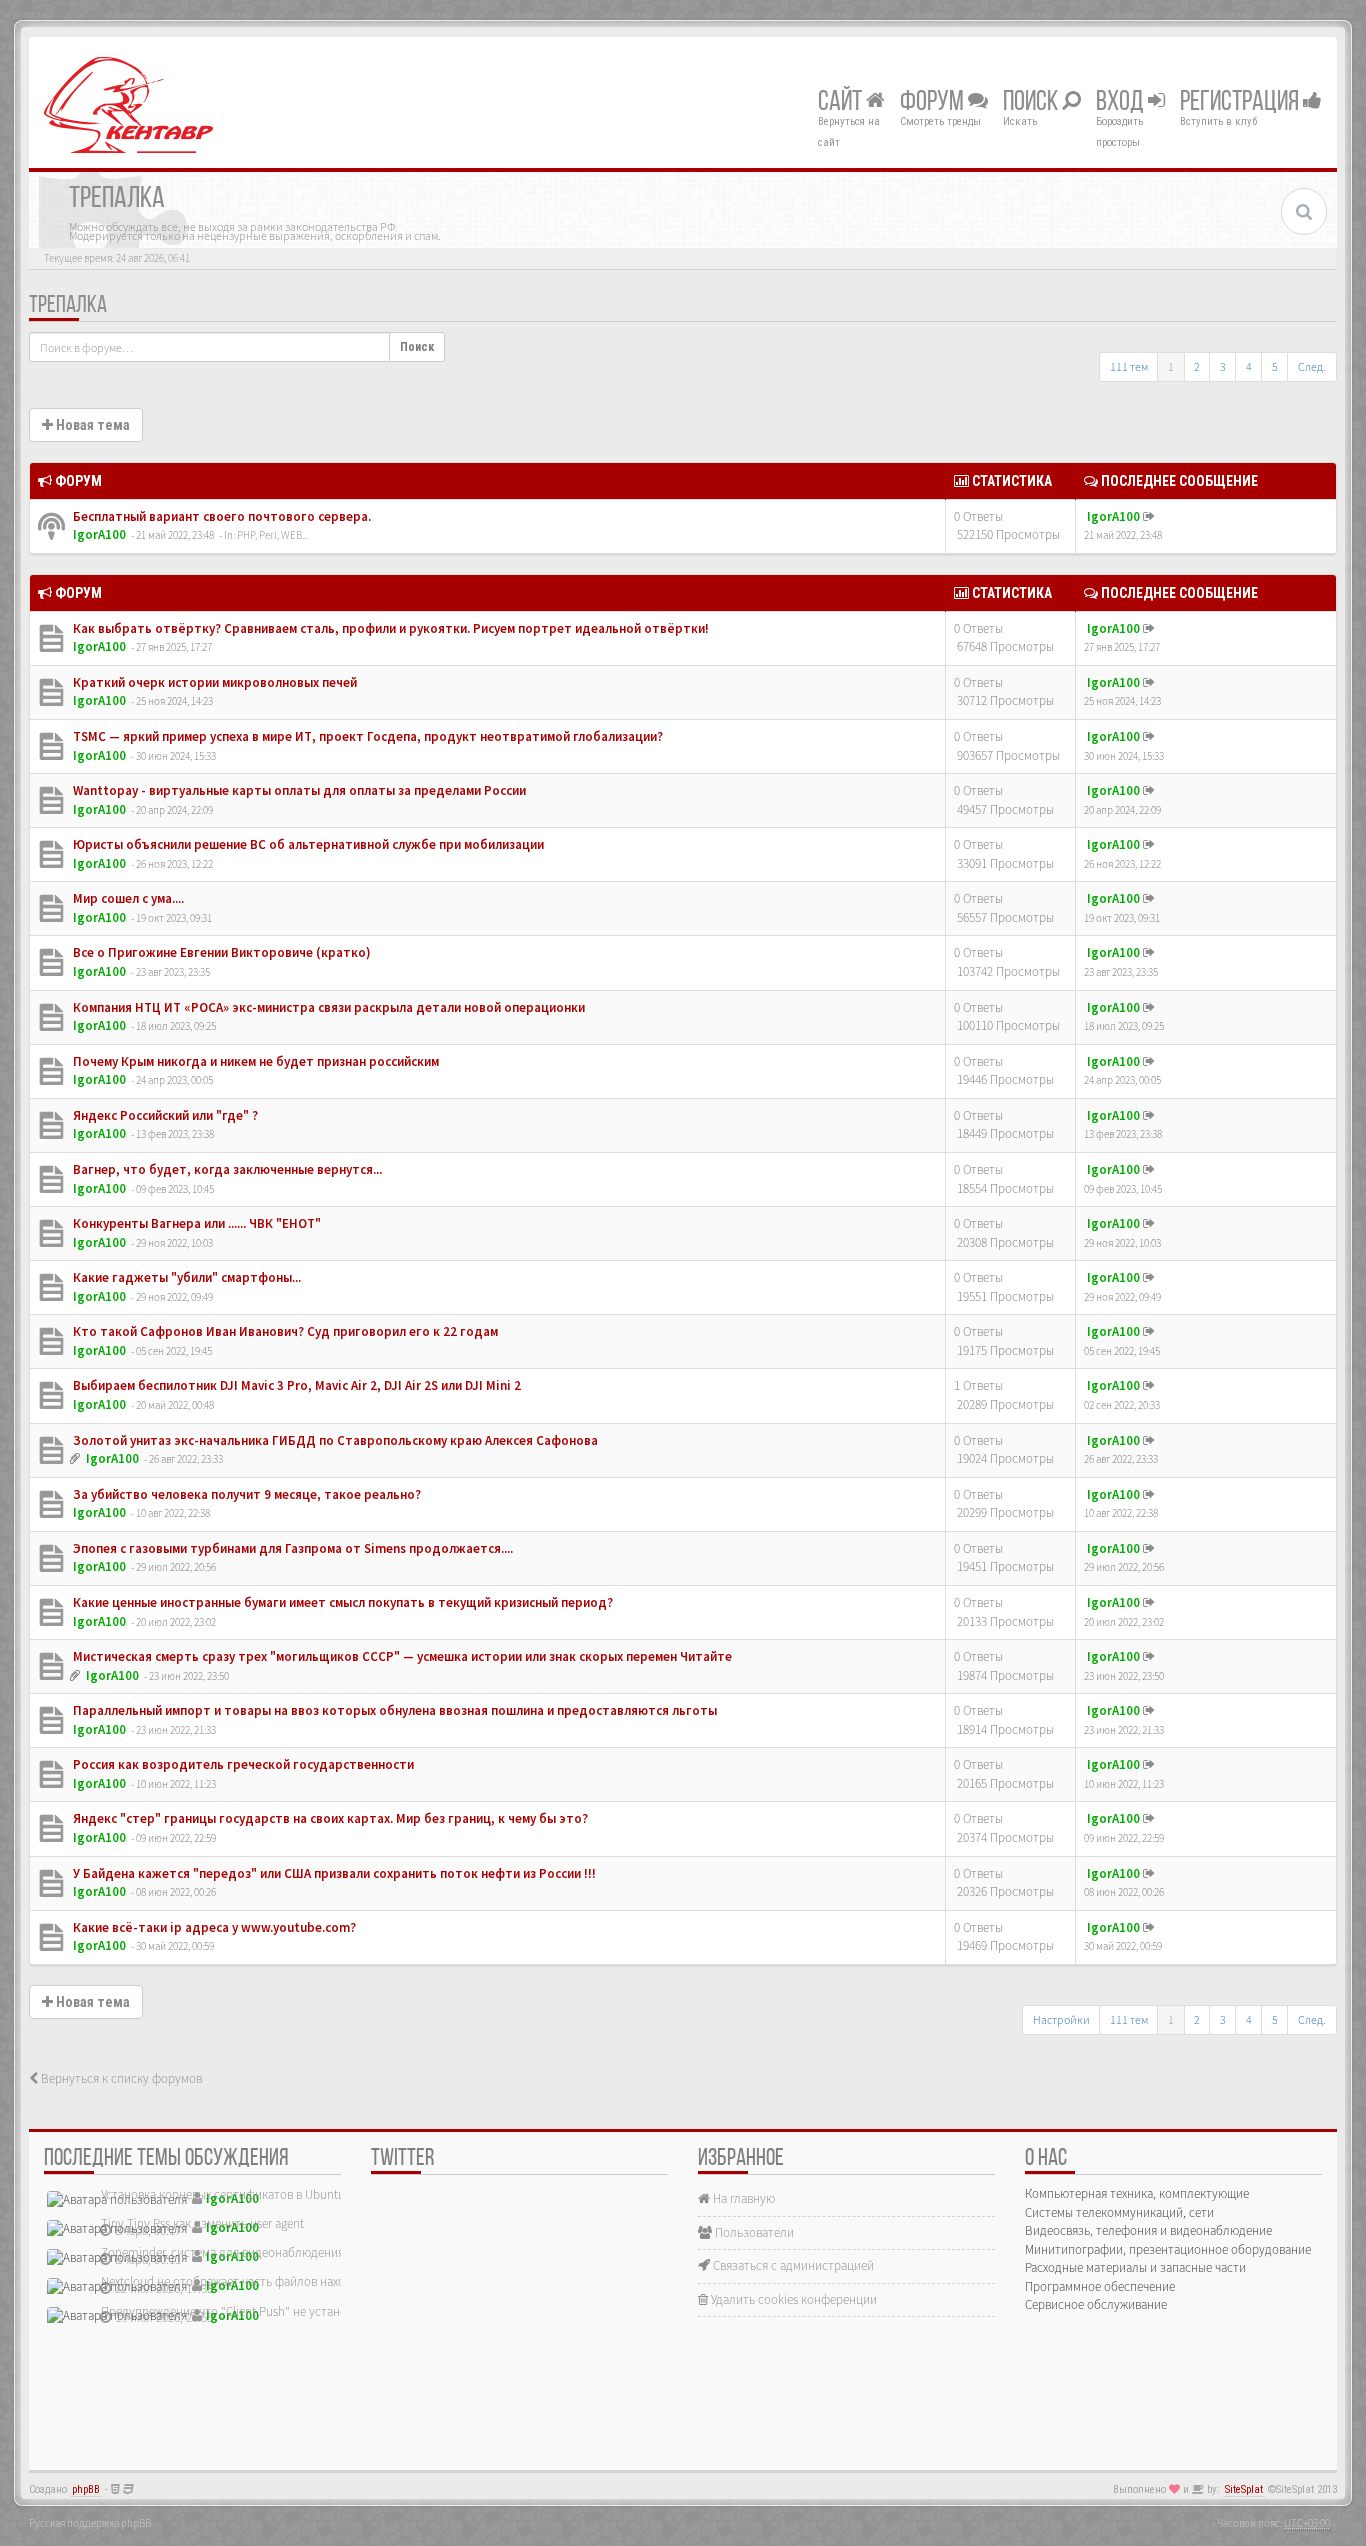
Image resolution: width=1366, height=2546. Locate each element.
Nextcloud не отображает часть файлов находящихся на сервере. (279, 2281)
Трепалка (68, 306)
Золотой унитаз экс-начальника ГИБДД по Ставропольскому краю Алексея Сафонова (334, 1440)
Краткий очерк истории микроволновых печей (213, 682)
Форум (934, 103)
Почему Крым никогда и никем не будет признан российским (254, 1061)
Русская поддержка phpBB (90, 2523)
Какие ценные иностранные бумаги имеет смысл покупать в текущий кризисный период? (341, 1602)
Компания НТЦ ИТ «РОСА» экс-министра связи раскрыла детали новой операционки (327, 1007)
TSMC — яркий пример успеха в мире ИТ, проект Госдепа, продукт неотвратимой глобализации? (366, 736)
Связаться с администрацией (792, 2265)
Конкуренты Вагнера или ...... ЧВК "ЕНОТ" (195, 1223)
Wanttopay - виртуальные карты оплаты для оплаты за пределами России (298, 790)
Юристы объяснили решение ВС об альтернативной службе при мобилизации (307, 844)
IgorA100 (99, 534)
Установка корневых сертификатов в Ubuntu (223, 2194)
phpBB (86, 2489)
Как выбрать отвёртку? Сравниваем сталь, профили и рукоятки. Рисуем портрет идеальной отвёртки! (389, 628)
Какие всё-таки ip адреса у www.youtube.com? (213, 1927)
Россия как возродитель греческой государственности (242, 1764)
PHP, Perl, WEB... (272, 535)
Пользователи (753, 2232)
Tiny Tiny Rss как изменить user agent (202, 2223)
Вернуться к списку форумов (120, 2078)
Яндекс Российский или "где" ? (164, 1115)
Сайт (842, 103)
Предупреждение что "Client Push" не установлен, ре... (251, 2311)
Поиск (1032, 103)
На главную (742, 2198)
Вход (1122, 103)
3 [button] (1223, 366)
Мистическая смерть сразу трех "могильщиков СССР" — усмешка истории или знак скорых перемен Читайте (401, 1656)
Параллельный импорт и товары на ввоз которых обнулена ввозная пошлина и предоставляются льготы (393, 1710)
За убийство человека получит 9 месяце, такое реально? (245, 1494)
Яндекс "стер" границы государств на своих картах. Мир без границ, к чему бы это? (329, 1818)
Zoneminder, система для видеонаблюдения (222, 2252)
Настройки (1061, 2019)
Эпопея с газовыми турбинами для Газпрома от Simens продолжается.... (291, 1548)
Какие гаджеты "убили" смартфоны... (185, 1277)
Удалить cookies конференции (792, 2299)
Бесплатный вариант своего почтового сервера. (220, 516)
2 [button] (1197, 366)
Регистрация (1241, 103)
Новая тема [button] (91, 425)
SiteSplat (1244, 2489)
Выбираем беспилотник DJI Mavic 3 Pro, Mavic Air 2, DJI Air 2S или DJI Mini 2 (295, 1385)
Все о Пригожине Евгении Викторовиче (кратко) (220, 952)
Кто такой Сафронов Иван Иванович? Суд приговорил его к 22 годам (284, 1331)
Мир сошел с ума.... (127, 898)
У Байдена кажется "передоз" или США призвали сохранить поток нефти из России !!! (333, 1873)
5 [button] (1275, 366)
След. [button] (1312, 366)
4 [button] (1249, 366)
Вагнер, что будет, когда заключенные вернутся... (226, 1169)
